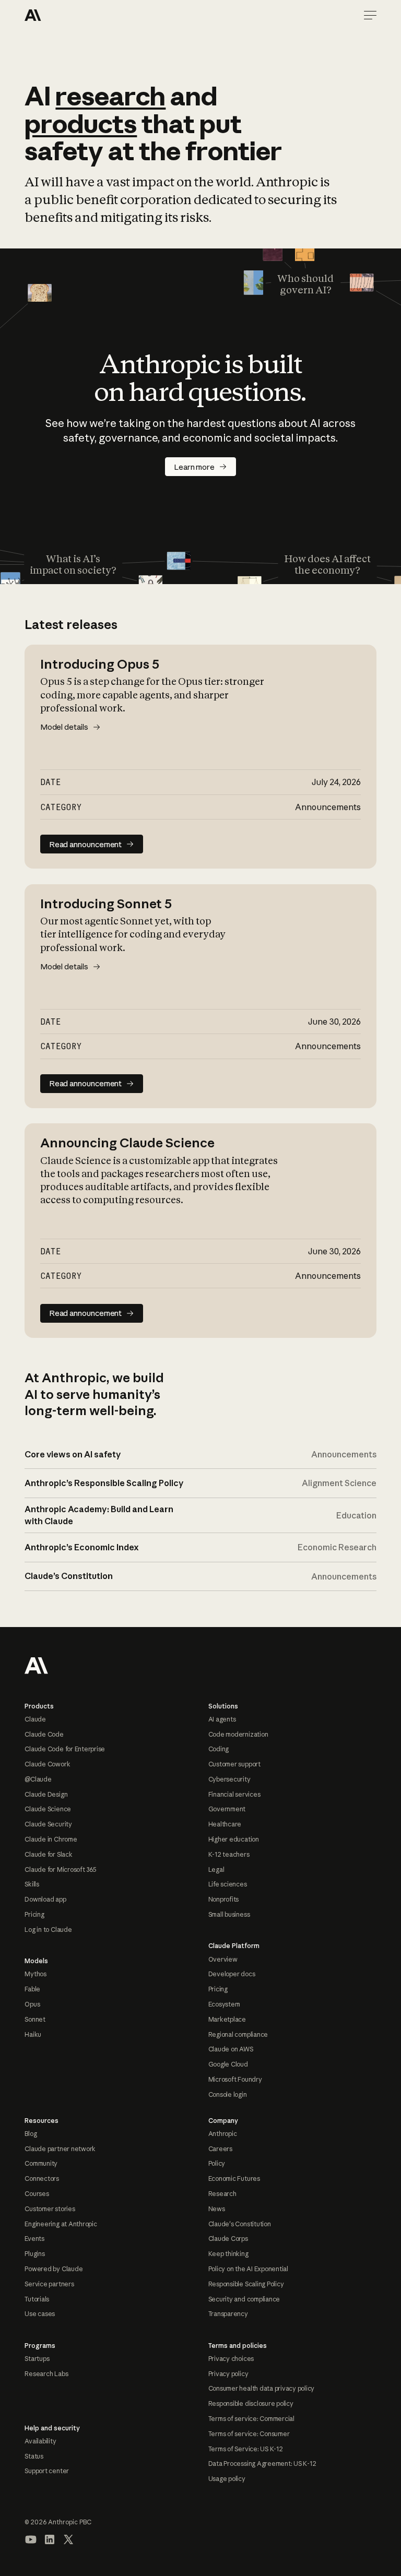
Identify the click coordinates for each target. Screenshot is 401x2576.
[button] (370, 15)
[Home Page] (62, 15)
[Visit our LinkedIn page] (50, 2539)
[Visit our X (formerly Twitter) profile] (68, 2539)
